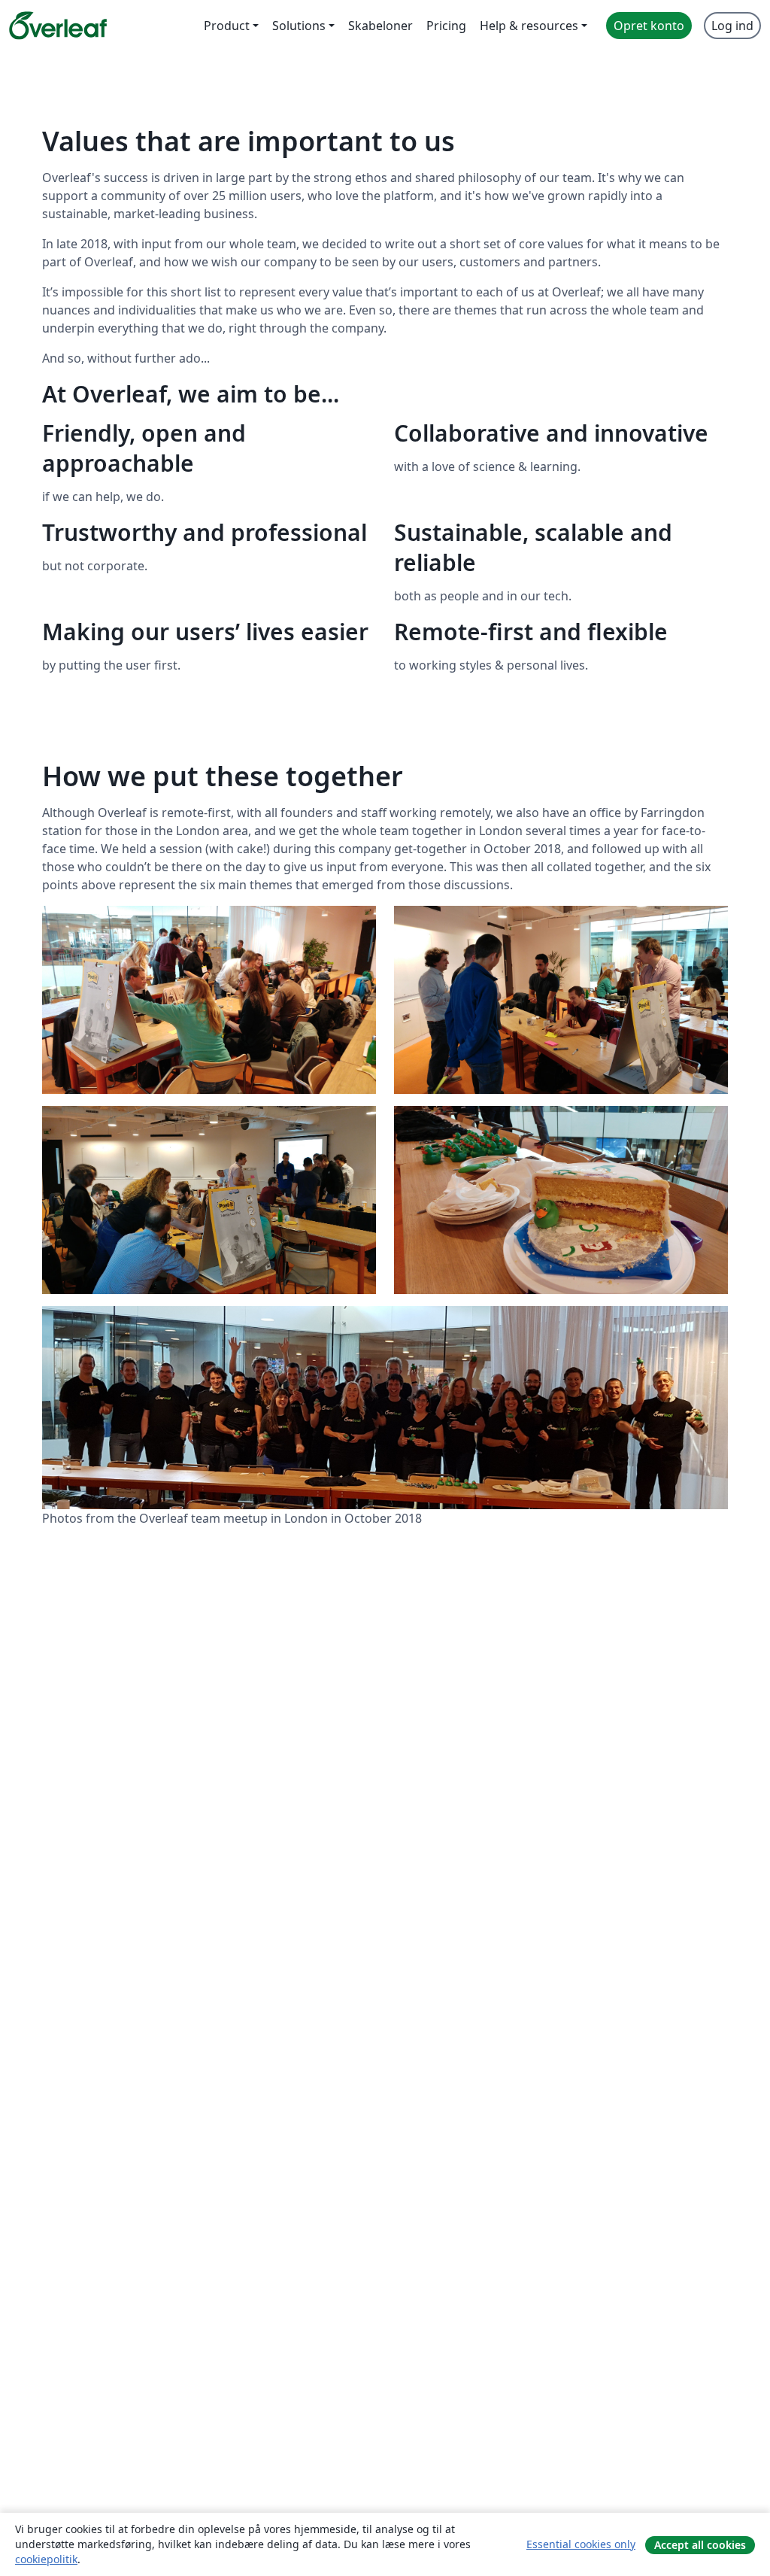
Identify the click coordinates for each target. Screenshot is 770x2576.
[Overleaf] (58, 26)
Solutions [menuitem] (299, 26)
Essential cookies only (581, 2544)
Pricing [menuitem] (446, 26)
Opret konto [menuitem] (649, 26)
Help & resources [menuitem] (529, 26)
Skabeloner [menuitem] (380, 26)
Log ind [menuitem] (732, 26)
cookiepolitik (46, 2559)
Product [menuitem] (227, 26)
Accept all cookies (700, 2545)
